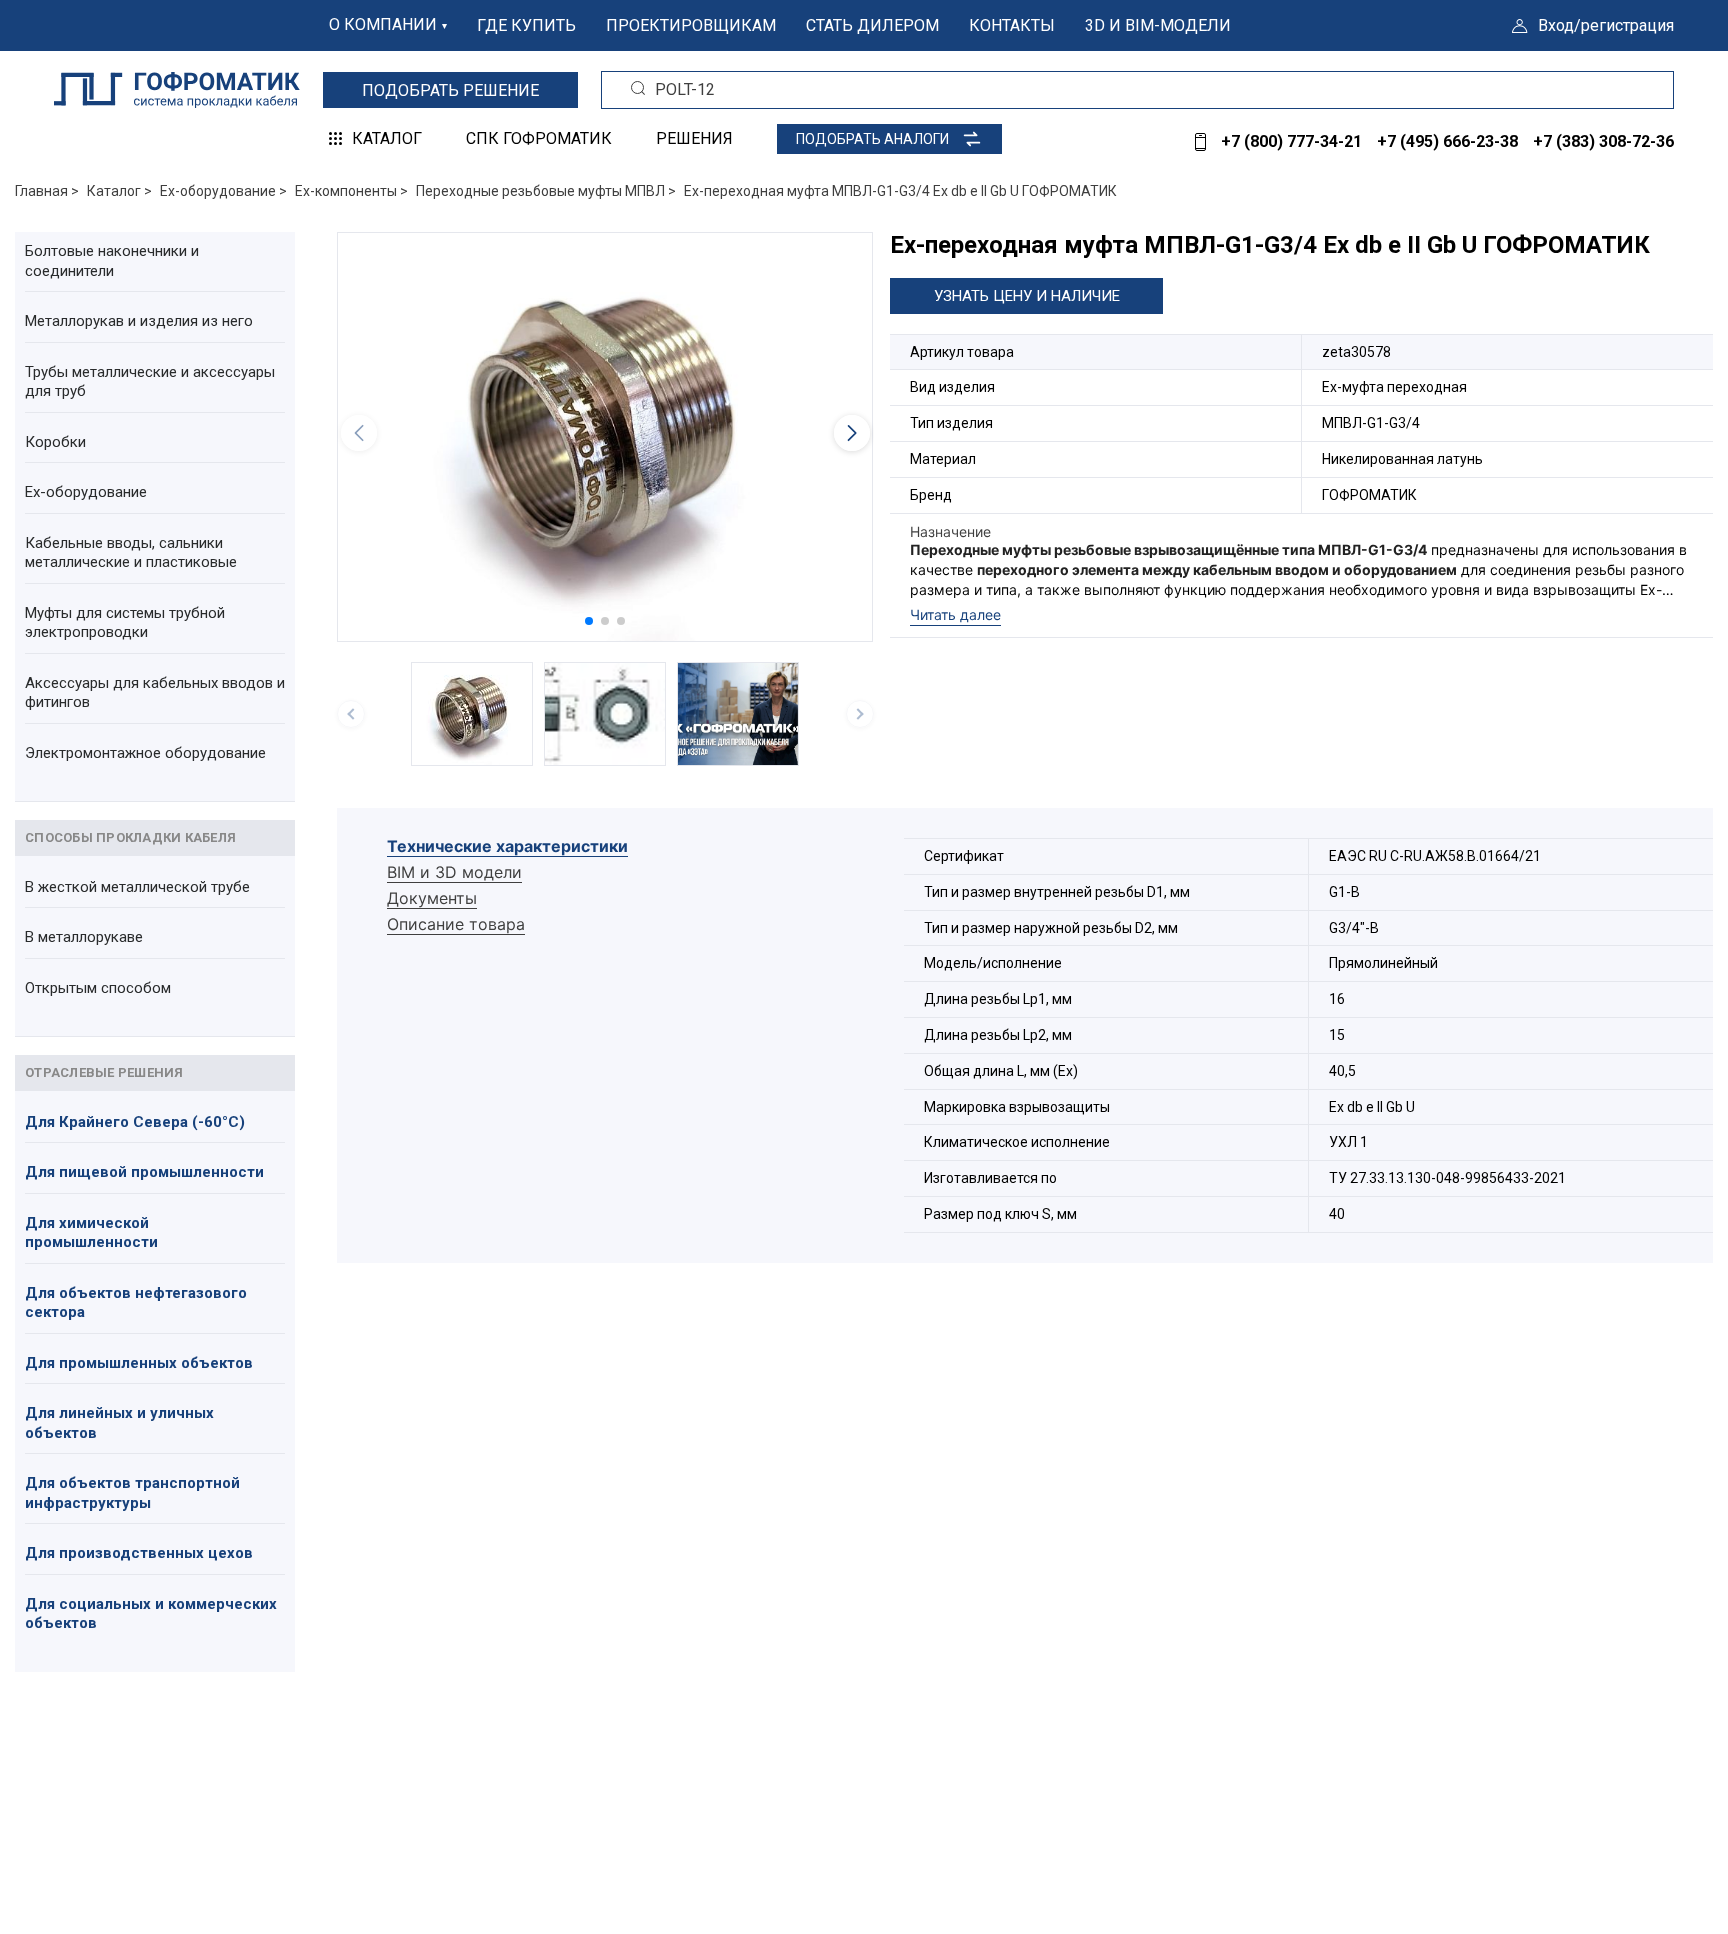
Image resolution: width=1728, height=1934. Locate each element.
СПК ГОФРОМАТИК (539, 138)
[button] (589, 621)
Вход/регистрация (1606, 25)
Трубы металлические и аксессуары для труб (150, 382)
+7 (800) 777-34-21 (1291, 141)
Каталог (387, 138)
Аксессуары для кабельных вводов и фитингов (155, 693)
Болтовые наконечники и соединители (112, 261)
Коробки (55, 442)
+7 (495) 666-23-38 (1447, 141)
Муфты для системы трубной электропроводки (125, 623)
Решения (694, 138)
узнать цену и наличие (1027, 296)
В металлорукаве (84, 937)
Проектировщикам (691, 25)
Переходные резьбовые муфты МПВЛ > (546, 191)
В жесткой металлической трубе (137, 887)
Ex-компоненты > (351, 191)
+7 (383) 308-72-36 (1603, 141)
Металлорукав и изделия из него (139, 321)
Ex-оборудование (86, 492)
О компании (383, 24)
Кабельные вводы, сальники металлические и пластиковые (131, 553)
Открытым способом (98, 988)
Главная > (47, 191)
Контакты (1012, 25)
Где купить (526, 25)
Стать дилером (872, 25)
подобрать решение (450, 90)
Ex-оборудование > (223, 191)
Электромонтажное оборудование (145, 753)
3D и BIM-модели (1158, 25)
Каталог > (119, 191)
